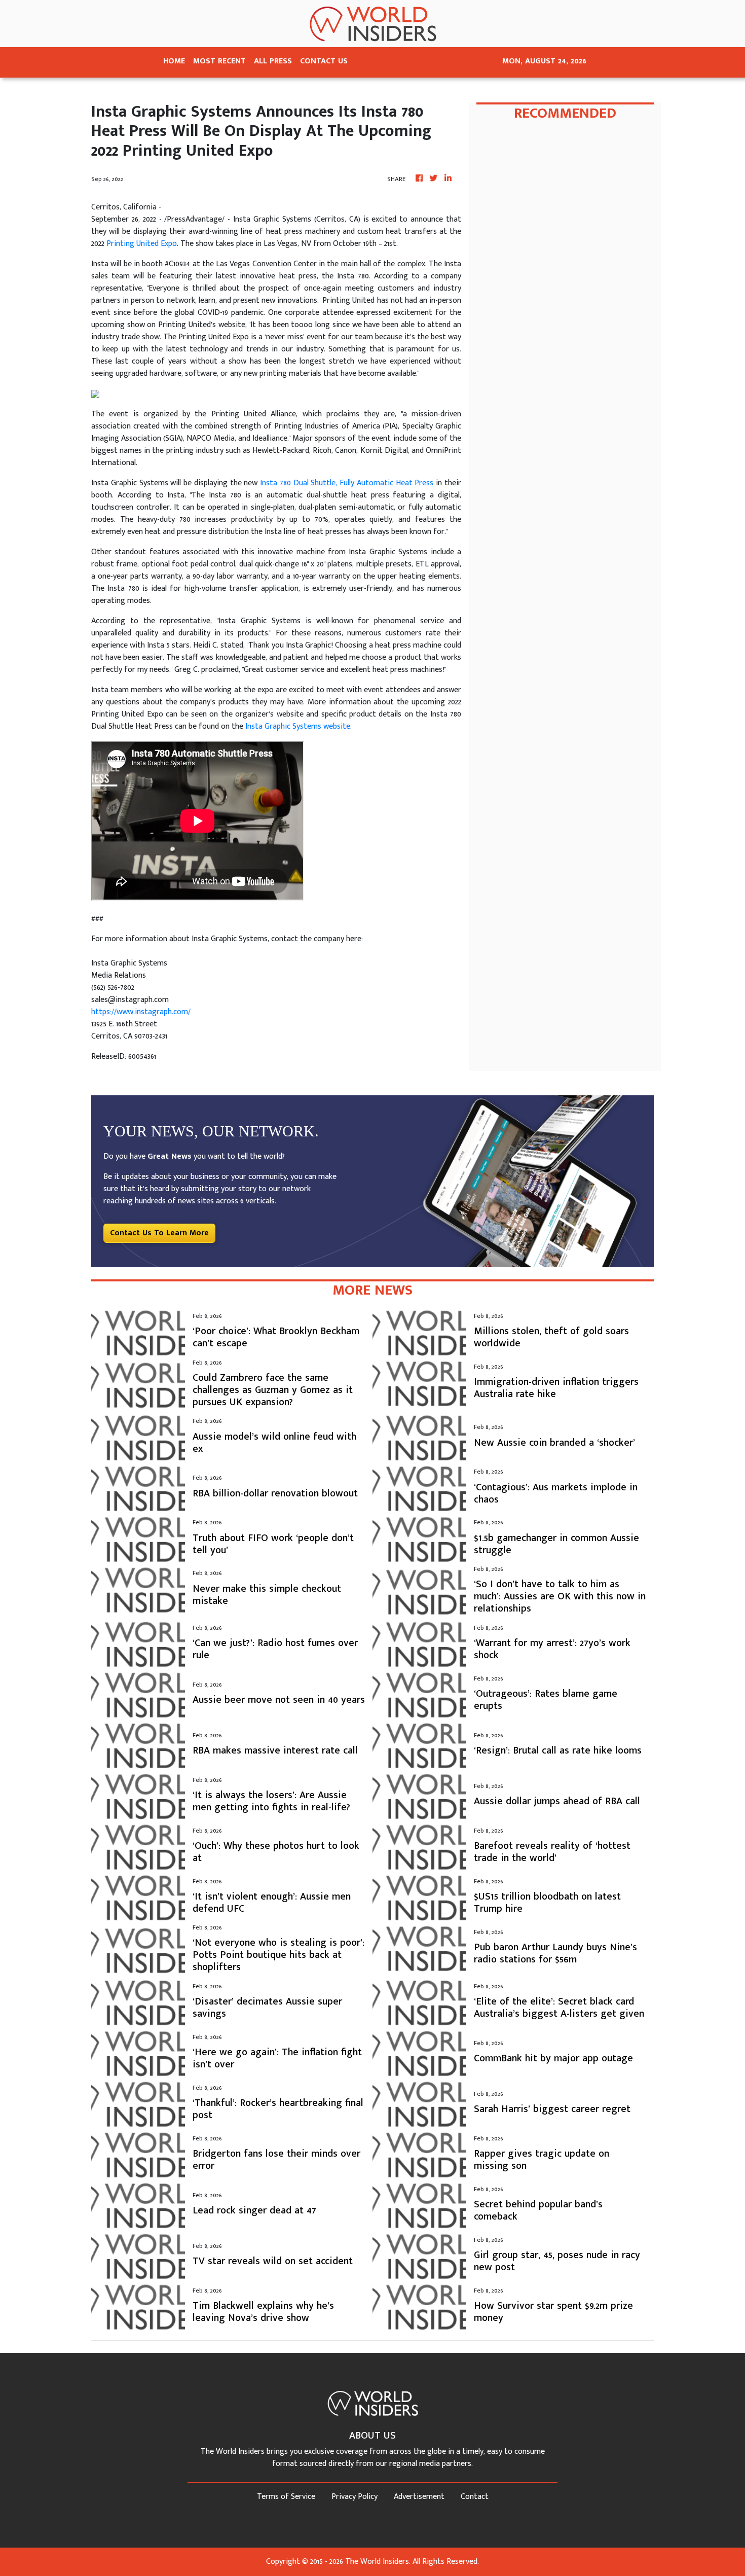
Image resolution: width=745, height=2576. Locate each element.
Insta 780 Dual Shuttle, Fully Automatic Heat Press (347, 483)
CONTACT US (324, 61)
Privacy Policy (355, 2497)
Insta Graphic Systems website (298, 726)
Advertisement (419, 2497)
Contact (475, 2497)
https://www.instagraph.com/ (141, 1012)
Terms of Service (286, 2497)
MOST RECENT (219, 61)
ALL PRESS (273, 61)
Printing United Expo (142, 244)
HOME (174, 61)
